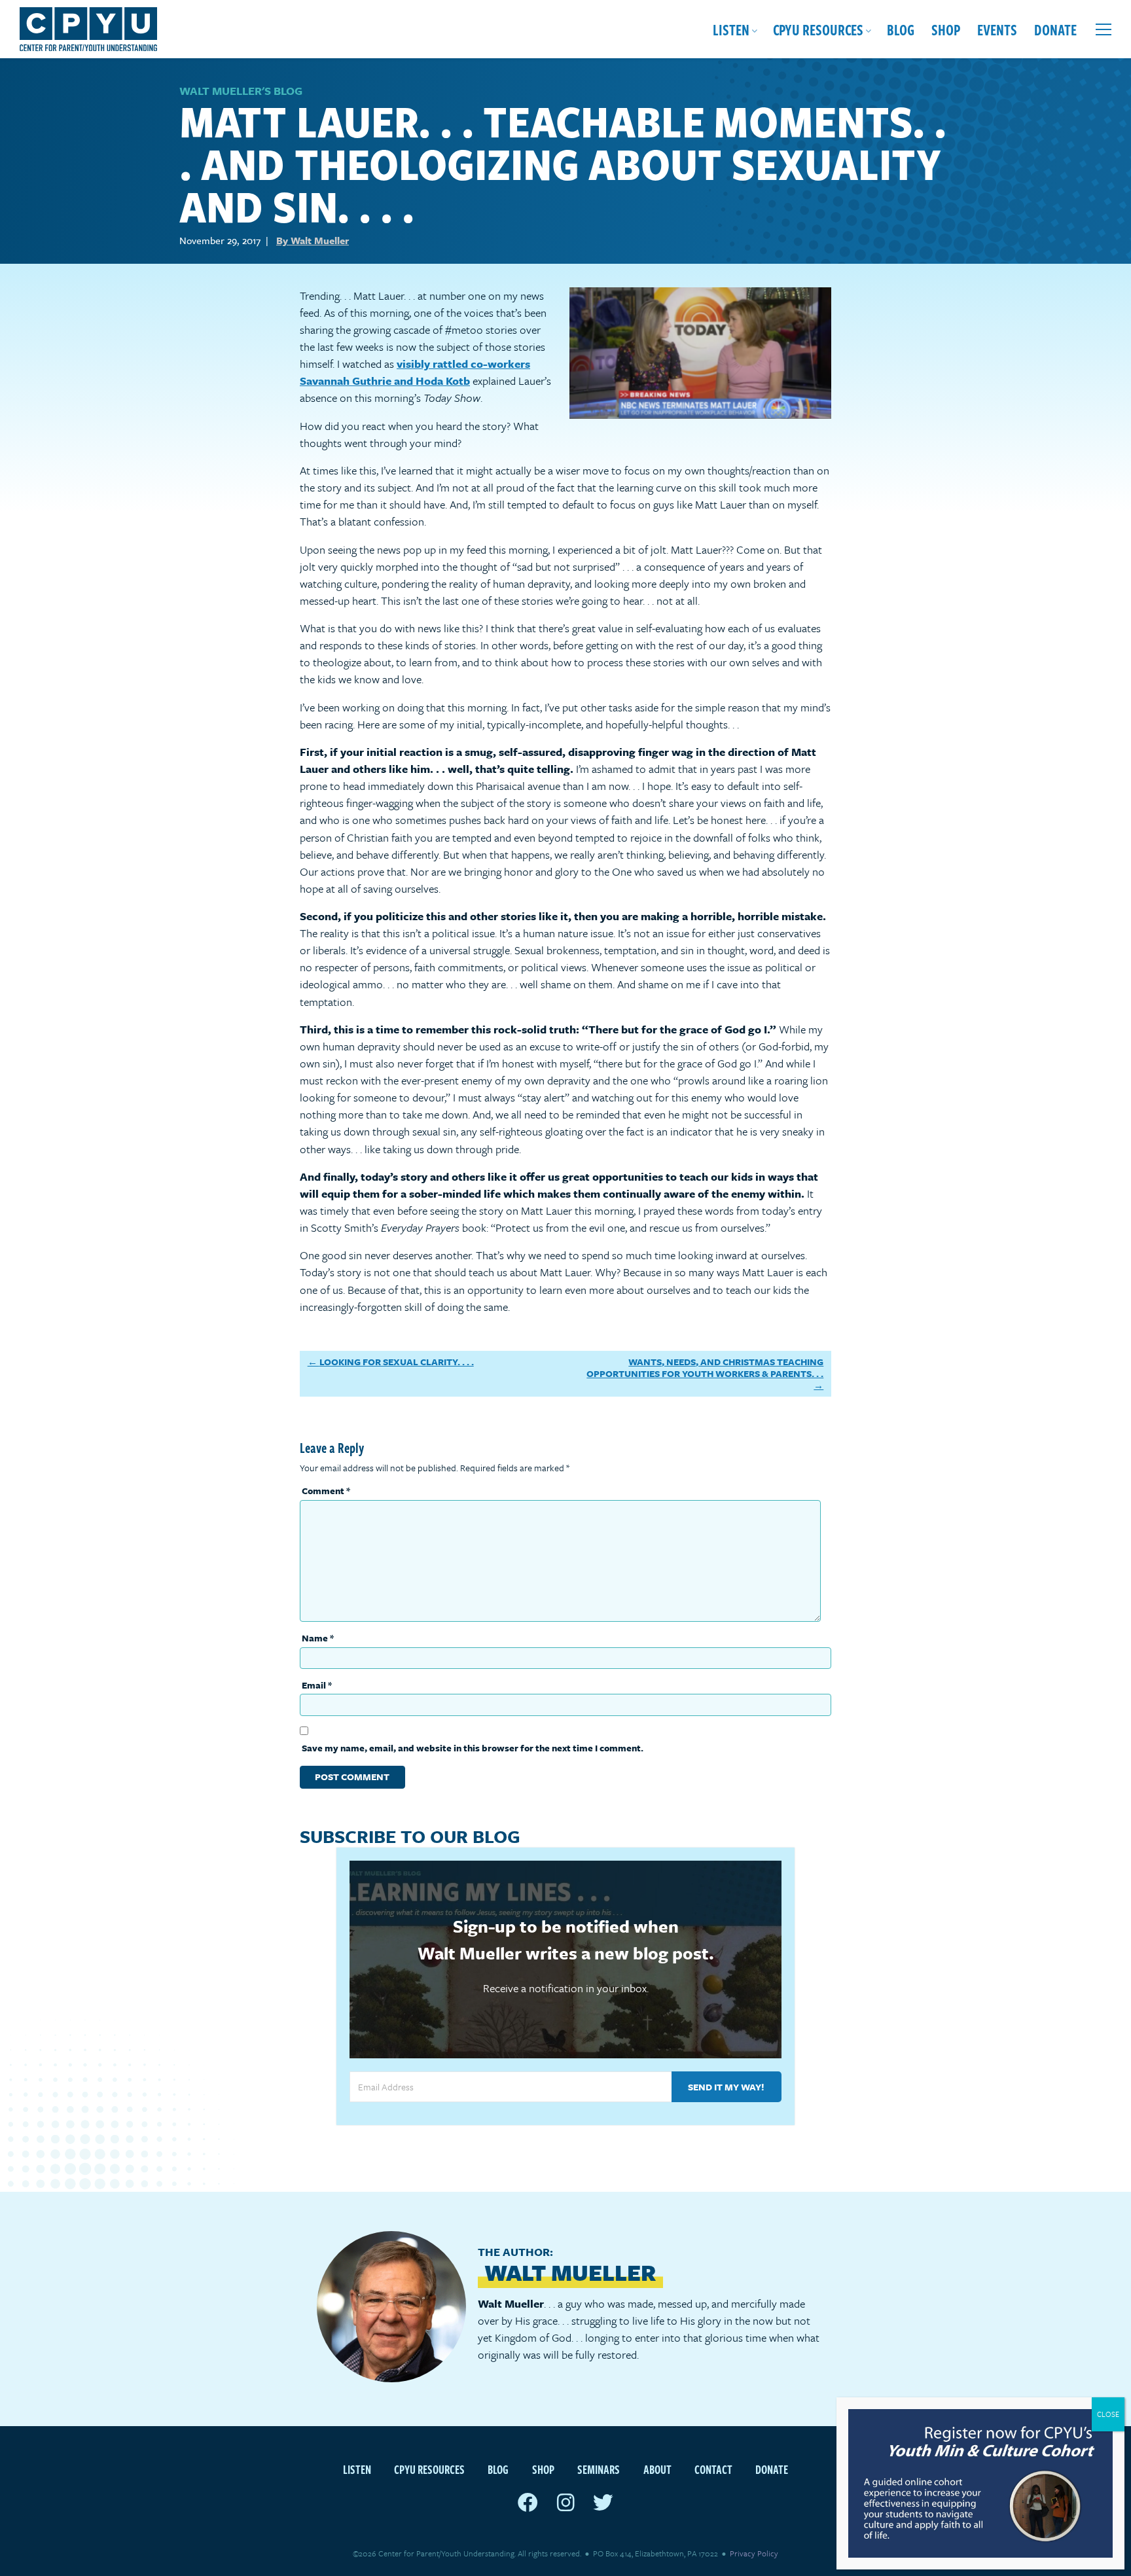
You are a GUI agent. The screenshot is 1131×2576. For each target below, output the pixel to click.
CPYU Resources (818, 29)
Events (997, 29)
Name (318, 1638)
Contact (713, 2469)
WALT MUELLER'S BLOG (241, 91)
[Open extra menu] (1104, 29)
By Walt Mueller (313, 240)
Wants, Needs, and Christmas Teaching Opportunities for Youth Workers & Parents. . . (705, 1368)
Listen (731, 29)
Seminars (599, 2469)
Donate (1055, 29)
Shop (946, 29)
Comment (326, 1491)
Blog (901, 29)
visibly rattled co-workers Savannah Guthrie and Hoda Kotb (415, 372)
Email (317, 1685)
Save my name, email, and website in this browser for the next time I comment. (473, 1748)
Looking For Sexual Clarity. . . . (397, 1362)
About (657, 2469)
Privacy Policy (754, 2553)
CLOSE (1108, 2414)
